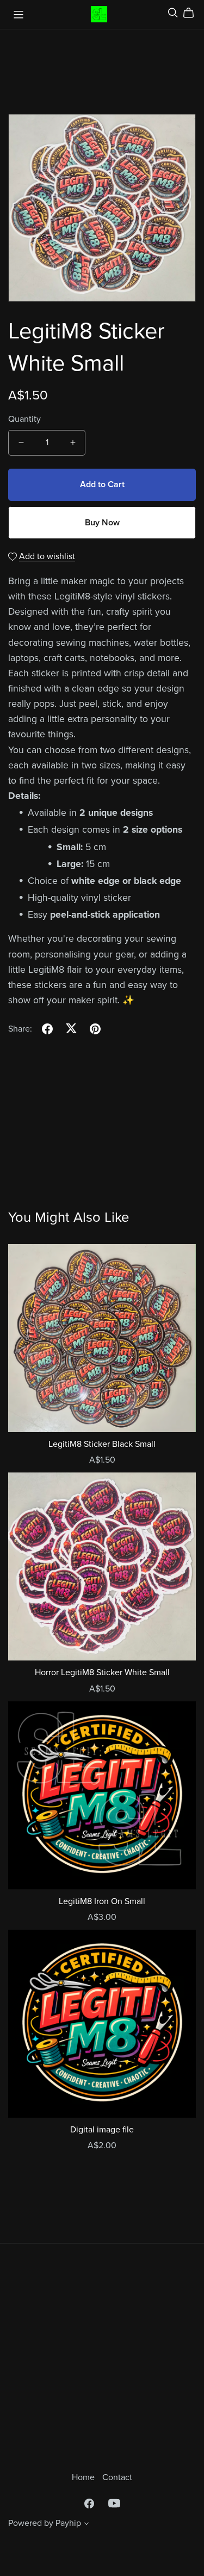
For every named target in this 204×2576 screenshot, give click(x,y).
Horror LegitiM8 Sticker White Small (102, 1672)
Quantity (24, 419)
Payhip (68, 2523)
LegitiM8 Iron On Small (102, 1901)
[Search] (173, 13)
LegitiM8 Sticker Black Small (102, 1444)
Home (84, 2477)
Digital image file (102, 2130)
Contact (117, 2477)
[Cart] (193, 13)
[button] (86, 2525)
